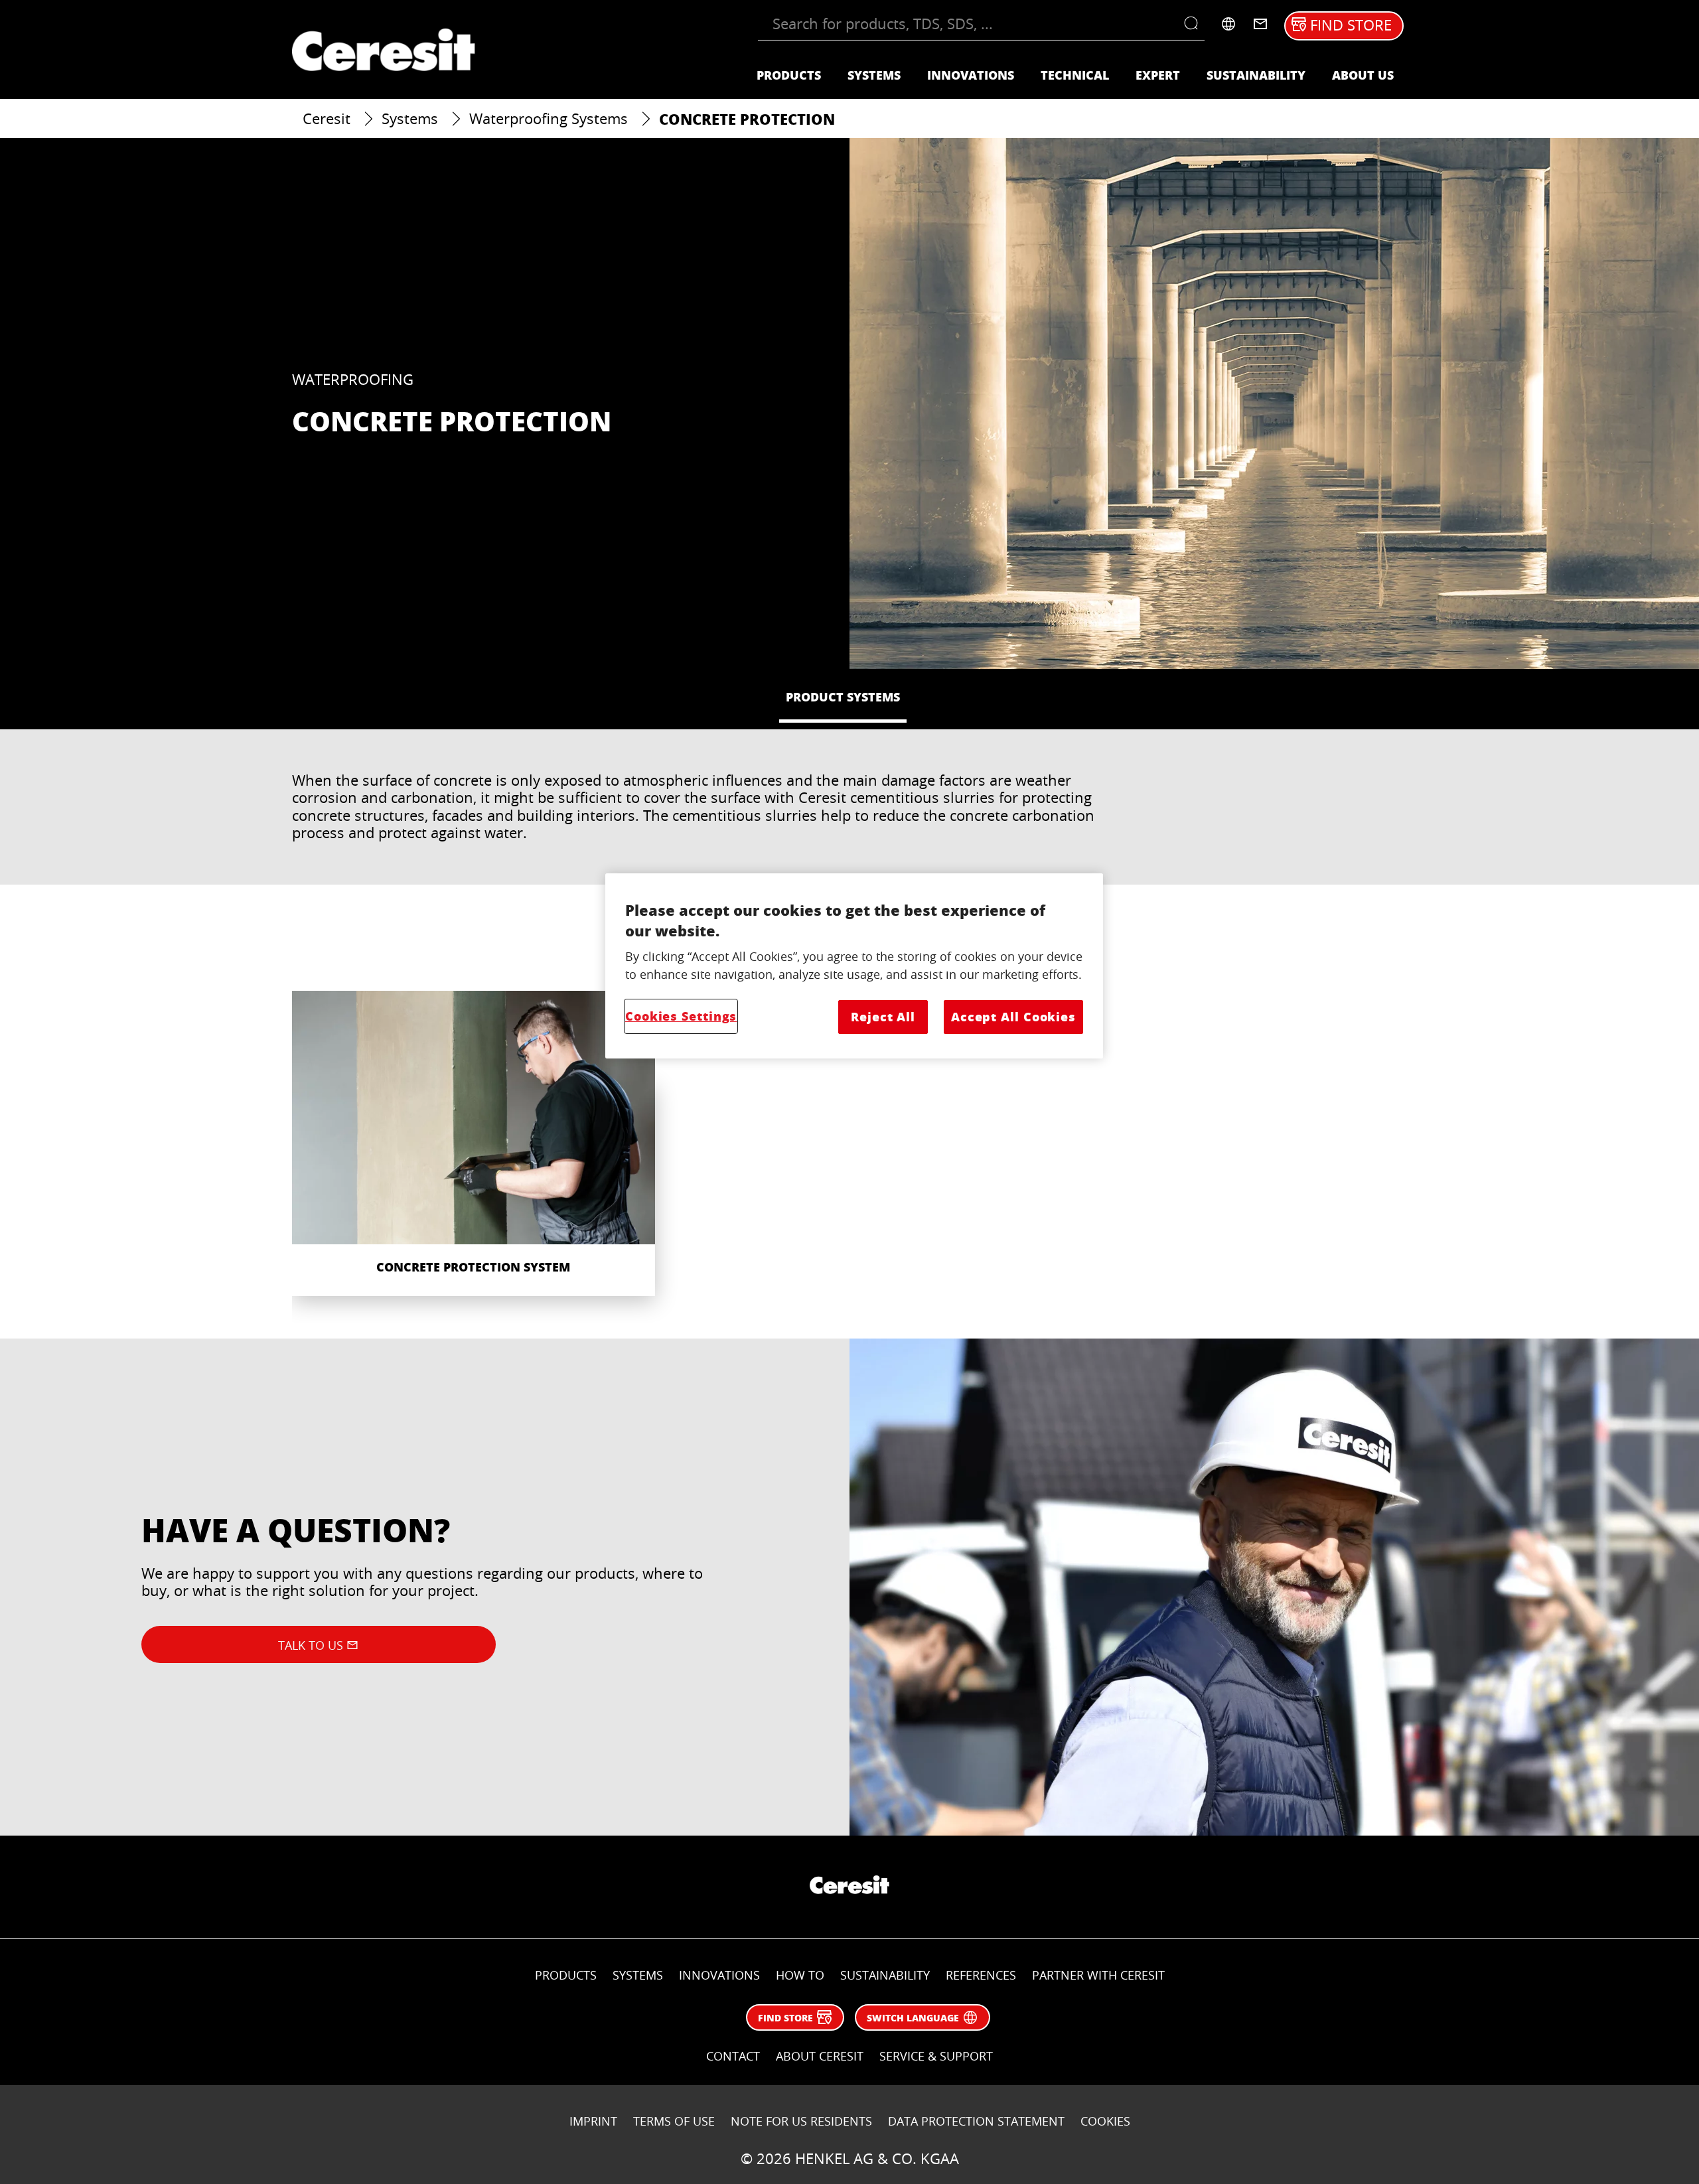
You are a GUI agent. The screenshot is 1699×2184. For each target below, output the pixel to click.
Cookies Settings (681, 1016)
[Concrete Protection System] (474, 1143)
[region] (854, 966)
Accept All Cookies (1013, 1017)
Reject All (883, 1017)
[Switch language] (1228, 24)
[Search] (1194, 24)
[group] (849, 1157)
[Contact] (1260, 24)
